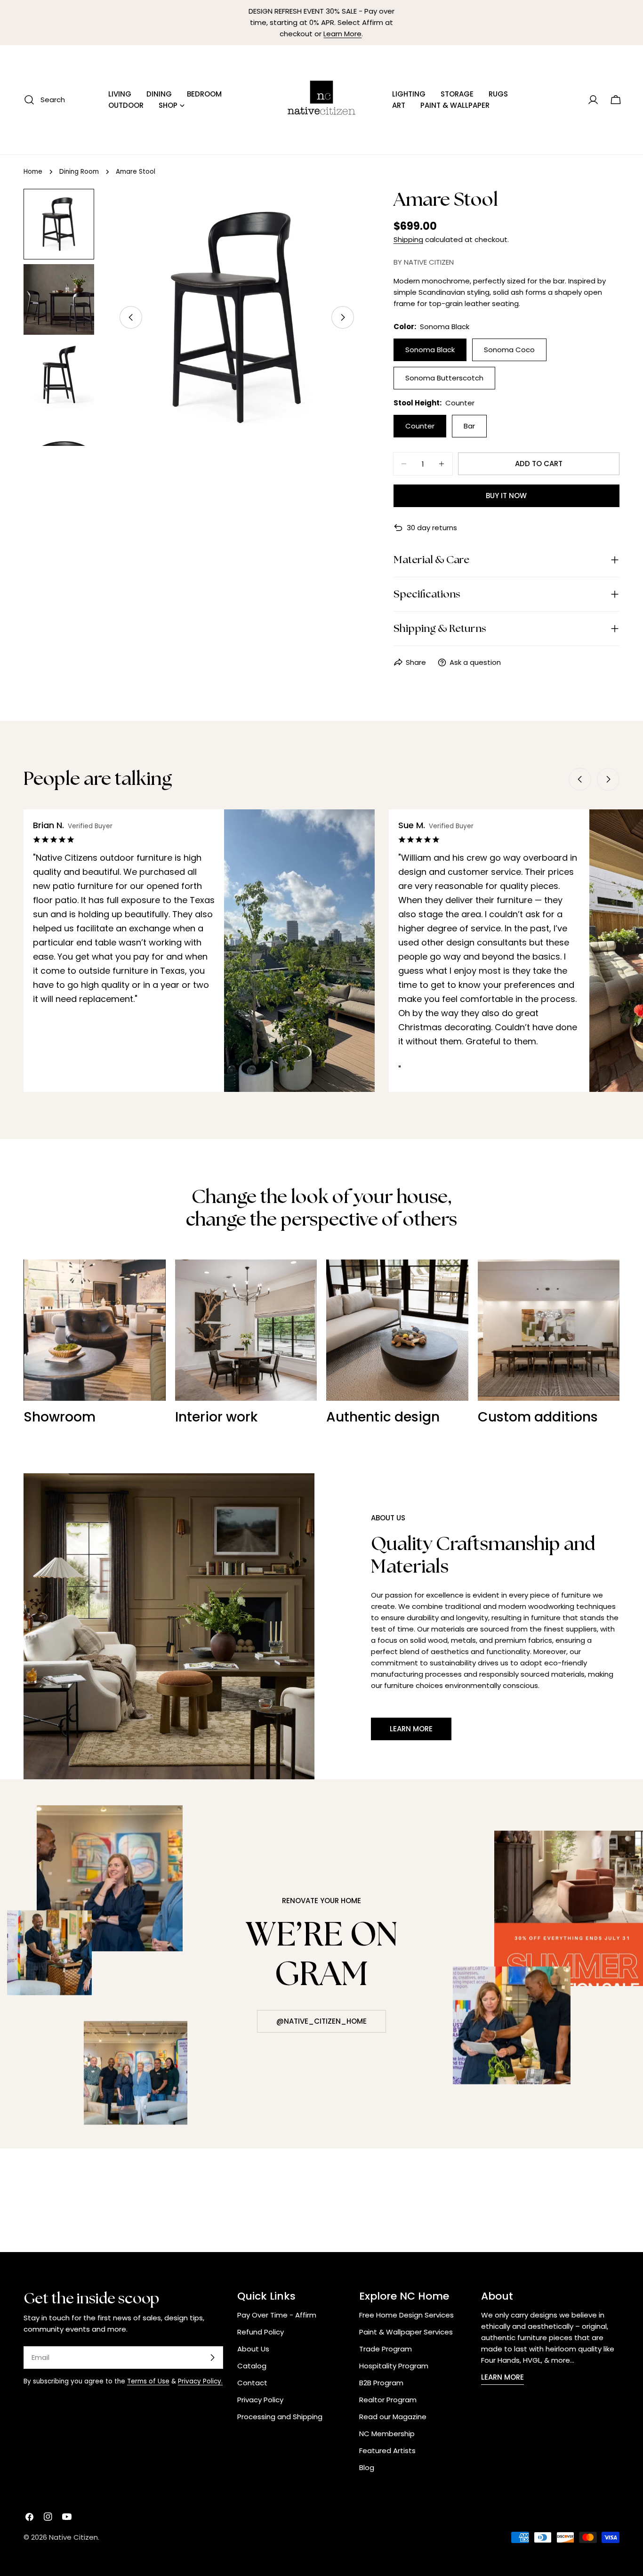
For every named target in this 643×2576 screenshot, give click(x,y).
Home (33, 172)
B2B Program (381, 2383)
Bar (469, 426)
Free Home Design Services (406, 2315)
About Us (253, 2349)
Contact (252, 2383)
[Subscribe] (212, 2358)
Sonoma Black (430, 350)
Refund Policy (261, 2332)
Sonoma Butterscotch (444, 378)
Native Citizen (73, 2537)
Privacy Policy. (200, 2381)
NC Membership (387, 2434)
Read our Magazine (393, 2417)
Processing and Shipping (280, 2417)
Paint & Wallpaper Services (406, 2332)
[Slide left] (131, 317)
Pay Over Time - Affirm (277, 2315)
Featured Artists (387, 2451)
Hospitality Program (394, 2366)
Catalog (252, 2366)
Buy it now (506, 496)
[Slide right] (343, 317)
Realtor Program (388, 2400)
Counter (420, 426)
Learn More (342, 34)
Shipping (408, 239)
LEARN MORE (502, 2377)
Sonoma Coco (509, 350)
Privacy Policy (260, 2400)
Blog (367, 2467)
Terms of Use (148, 2381)
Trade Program (386, 2349)
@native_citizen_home (321, 2021)
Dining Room (79, 172)
